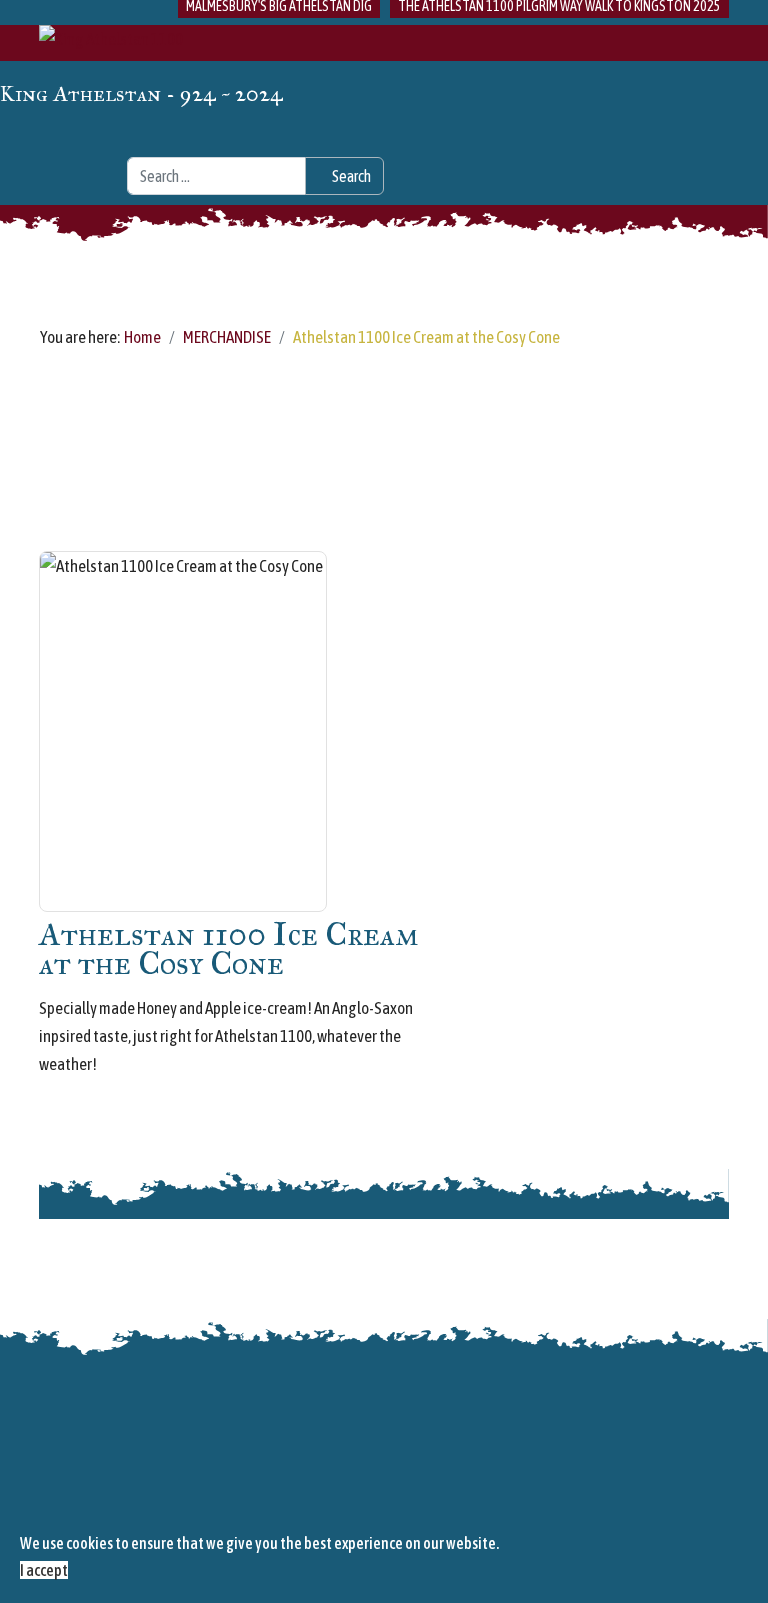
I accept (44, 1570)
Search (350, 176)
